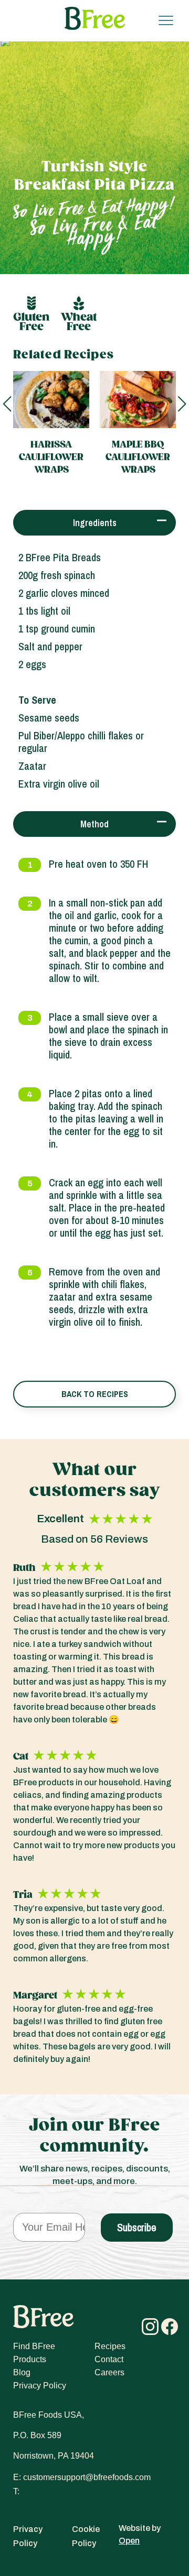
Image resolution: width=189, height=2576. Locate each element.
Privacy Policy (40, 2386)
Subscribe (137, 2227)
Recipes (110, 2346)
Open (129, 2541)
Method (94, 824)
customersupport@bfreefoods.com (87, 2477)
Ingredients (95, 523)
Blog (22, 2372)
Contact (109, 2359)
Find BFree (34, 2346)
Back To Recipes (95, 1394)
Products (30, 2359)
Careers (109, 2372)
